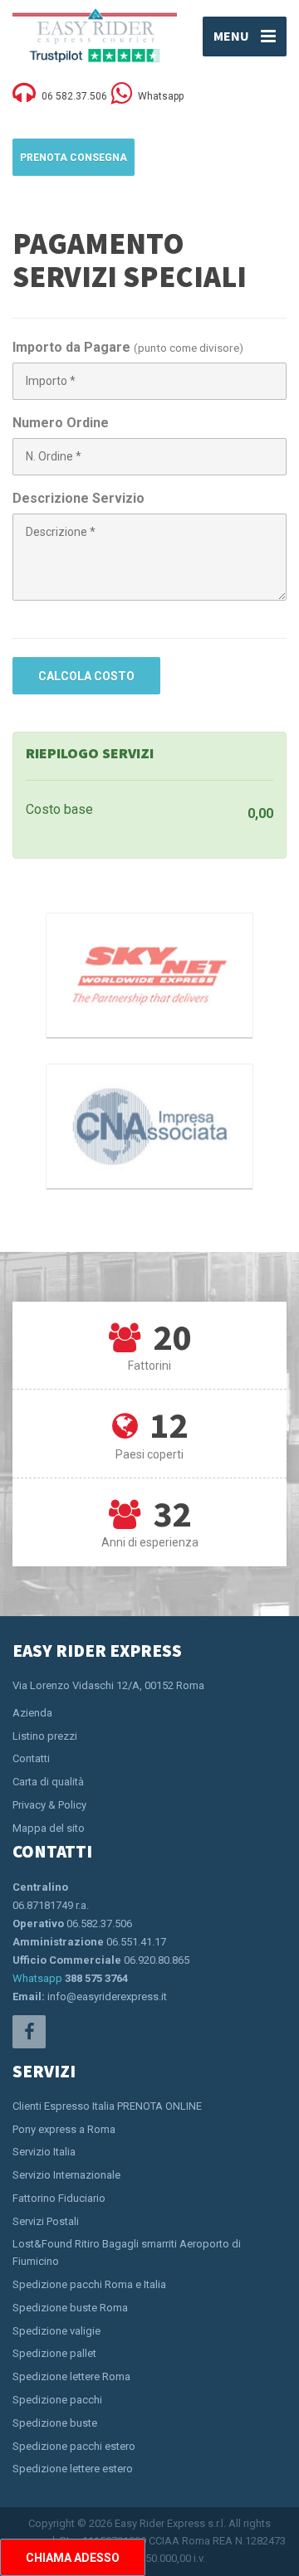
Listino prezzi (45, 1736)
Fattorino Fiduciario (59, 2198)
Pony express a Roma (64, 2129)
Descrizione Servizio (78, 498)
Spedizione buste (55, 2423)
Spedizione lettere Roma (71, 2376)
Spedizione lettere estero (73, 2469)
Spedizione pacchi (57, 2400)
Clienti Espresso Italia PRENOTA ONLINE (107, 2106)
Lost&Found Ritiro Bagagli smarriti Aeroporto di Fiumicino (127, 2252)
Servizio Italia (44, 2152)
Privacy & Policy (49, 1805)
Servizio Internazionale (66, 2175)
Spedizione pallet (54, 2353)
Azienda (32, 1713)
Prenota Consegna (74, 158)
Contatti (31, 1758)
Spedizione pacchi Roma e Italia (89, 2284)
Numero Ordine (61, 423)
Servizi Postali (46, 2221)
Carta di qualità (48, 1782)
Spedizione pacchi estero (74, 2446)
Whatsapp (37, 1978)
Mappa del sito (49, 1828)
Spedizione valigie (56, 2331)
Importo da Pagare (71, 347)
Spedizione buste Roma (70, 2308)
